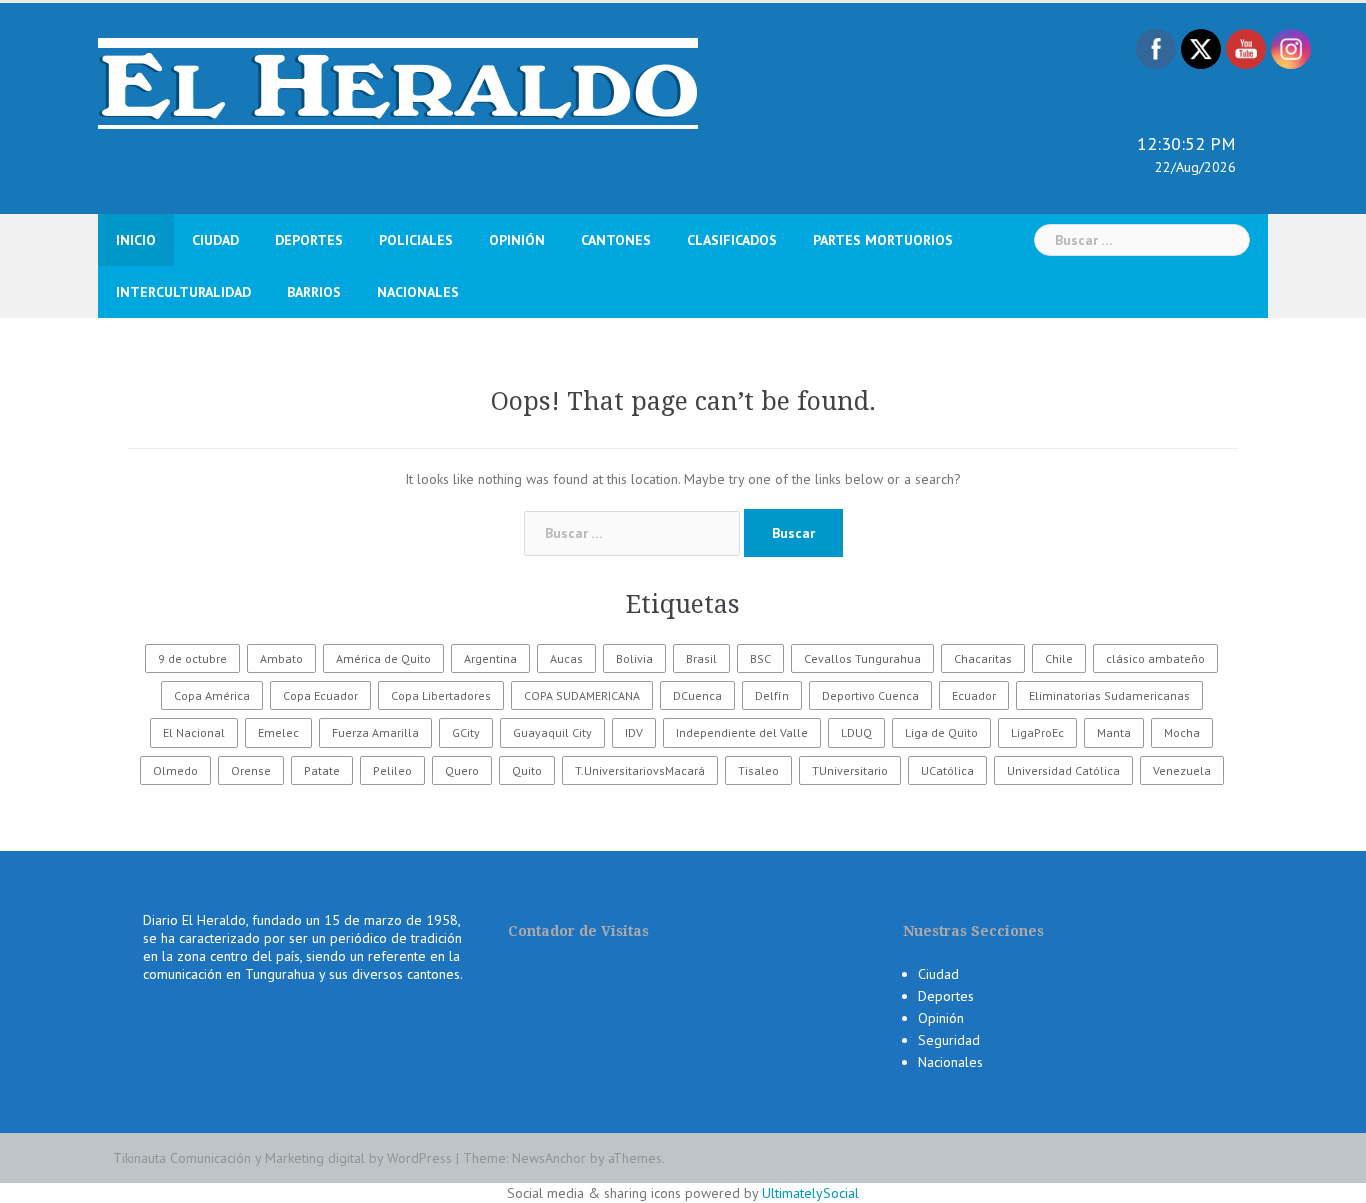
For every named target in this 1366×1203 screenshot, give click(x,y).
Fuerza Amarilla (375, 732)
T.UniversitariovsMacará (640, 770)
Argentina (490, 658)
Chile (1059, 658)
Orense (251, 770)
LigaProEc (1037, 732)
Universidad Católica (1063, 770)
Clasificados (732, 240)
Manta (1114, 732)
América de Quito (383, 658)
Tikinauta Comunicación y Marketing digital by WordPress (282, 1158)
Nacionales (418, 292)
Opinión (517, 240)
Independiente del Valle (742, 732)
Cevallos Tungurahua (862, 658)
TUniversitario (850, 770)
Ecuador (974, 695)
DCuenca (697, 695)
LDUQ (856, 732)
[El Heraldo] (398, 82)
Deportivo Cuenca (870, 695)
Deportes (309, 240)
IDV (634, 732)
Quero (462, 770)
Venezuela (1182, 770)
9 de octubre (192, 658)
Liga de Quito (941, 732)
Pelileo (392, 770)
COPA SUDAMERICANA (582, 695)
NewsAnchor (549, 1158)
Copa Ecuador (320, 695)
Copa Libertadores (441, 695)
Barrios (314, 292)
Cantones (616, 240)
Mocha (1182, 732)
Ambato (281, 658)
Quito (527, 770)
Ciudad (215, 240)
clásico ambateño (1155, 658)
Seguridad (949, 1040)
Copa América (212, 695)
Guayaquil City (552, 732)
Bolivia (634, 658)
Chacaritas (983, 658)
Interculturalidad (183, 292)
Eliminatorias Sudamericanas (1109, 695)
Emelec (278, 732)
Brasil (701, 658)
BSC (760, 658)
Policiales (416, 240)
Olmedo (175, 770)
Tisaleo (758, 770)
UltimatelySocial (810, 1193)
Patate (322, 770)
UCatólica (947, 770)
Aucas (566, 658)
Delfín (772, 695)
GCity (466, 732)
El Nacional (194, 732)
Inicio (136, 240)
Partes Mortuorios (883, 240)
